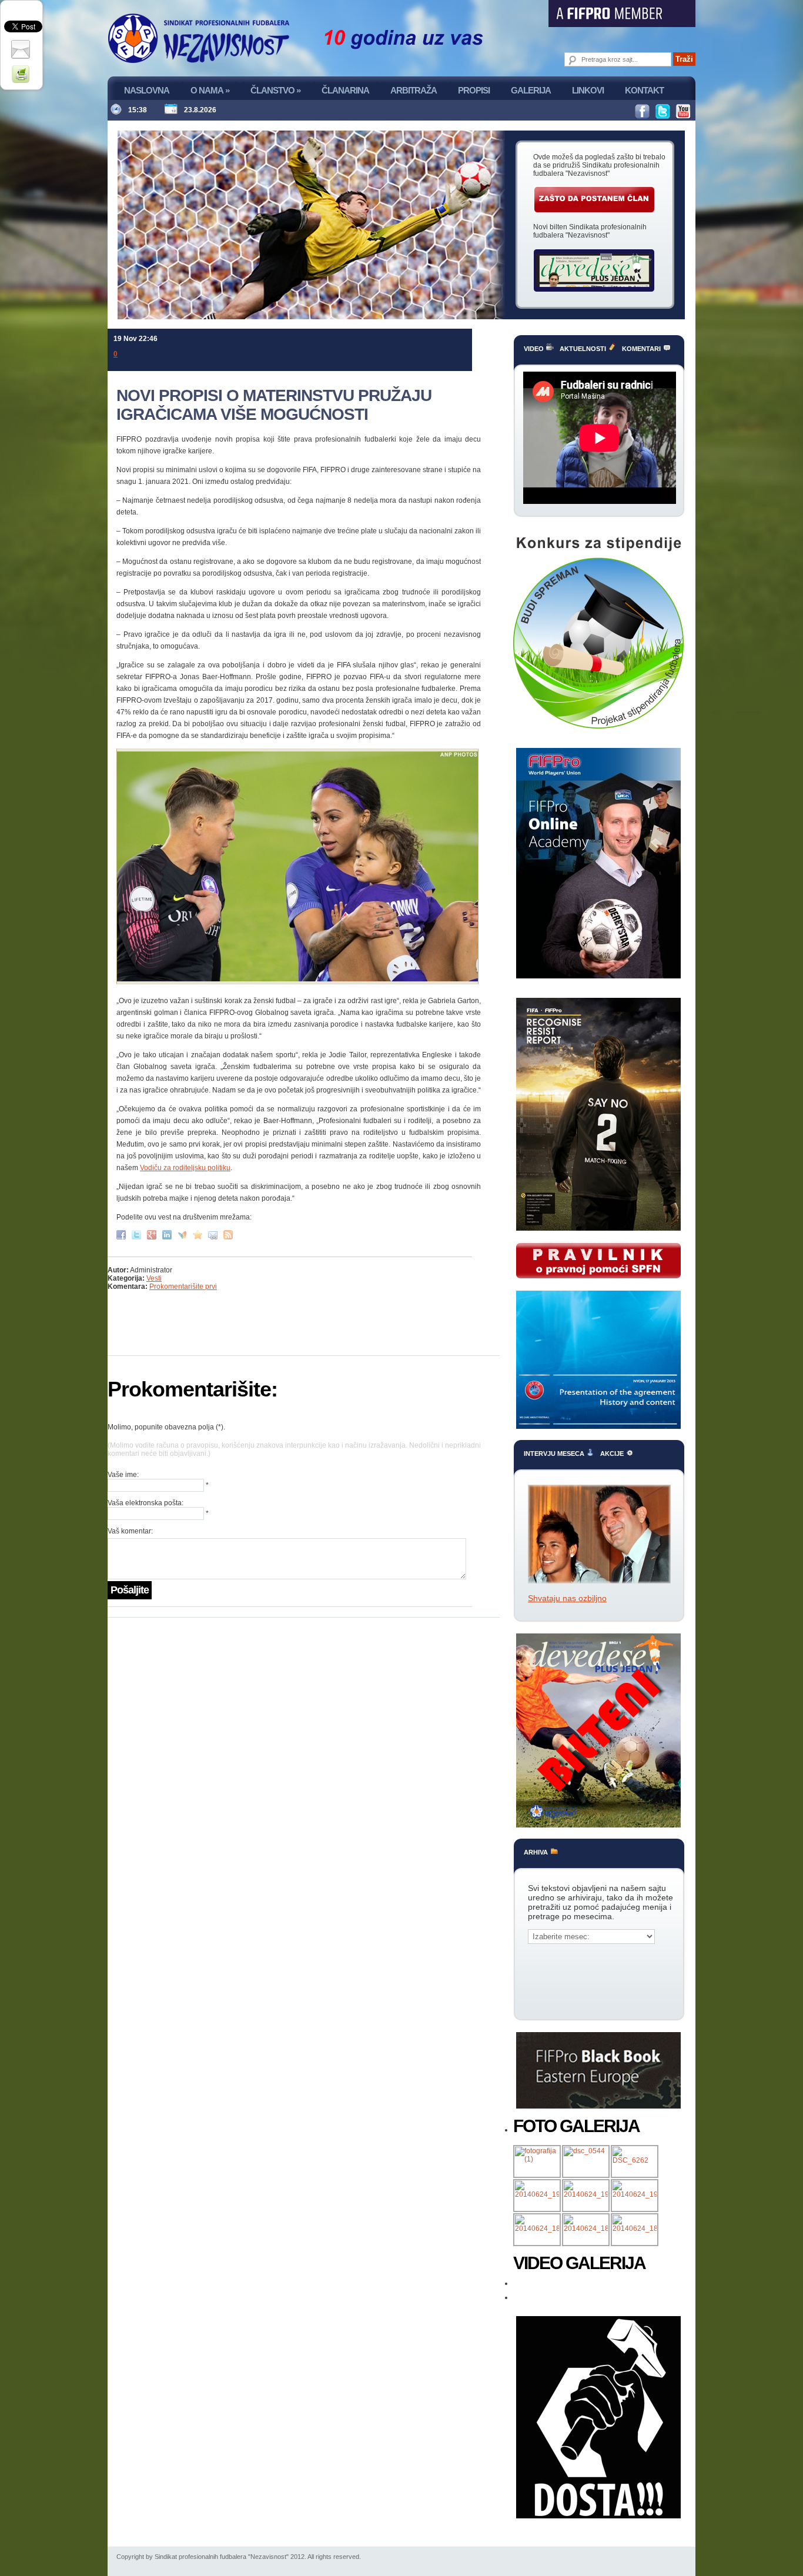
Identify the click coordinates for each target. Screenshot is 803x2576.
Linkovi (588, 90)
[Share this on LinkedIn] (168, 1234)
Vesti (154, 1278)
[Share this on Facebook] (123, 1234)
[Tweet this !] (138, 1234)
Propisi (474, 90)
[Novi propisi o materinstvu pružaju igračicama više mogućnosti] (199, 1234)
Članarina (345, 90)
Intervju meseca (555, 1454)
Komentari (642, 349)
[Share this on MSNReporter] (184, 1234)
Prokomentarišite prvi (183, 1287)
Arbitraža (414, 90)
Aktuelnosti (584, 349)
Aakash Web (19, 103)
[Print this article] (22, 73)
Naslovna (147, 90)
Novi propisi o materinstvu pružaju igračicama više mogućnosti (274, 405)
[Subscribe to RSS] (230, 1234)
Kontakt (644, 90)
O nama (210, 90)
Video (535, 349)
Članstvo (275, 90)
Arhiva (537, 1852)
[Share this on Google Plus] (153, 1234)
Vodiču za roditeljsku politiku (185, 1168)
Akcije (613, 1454)
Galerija (531, 90)
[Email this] (214, 1234)
